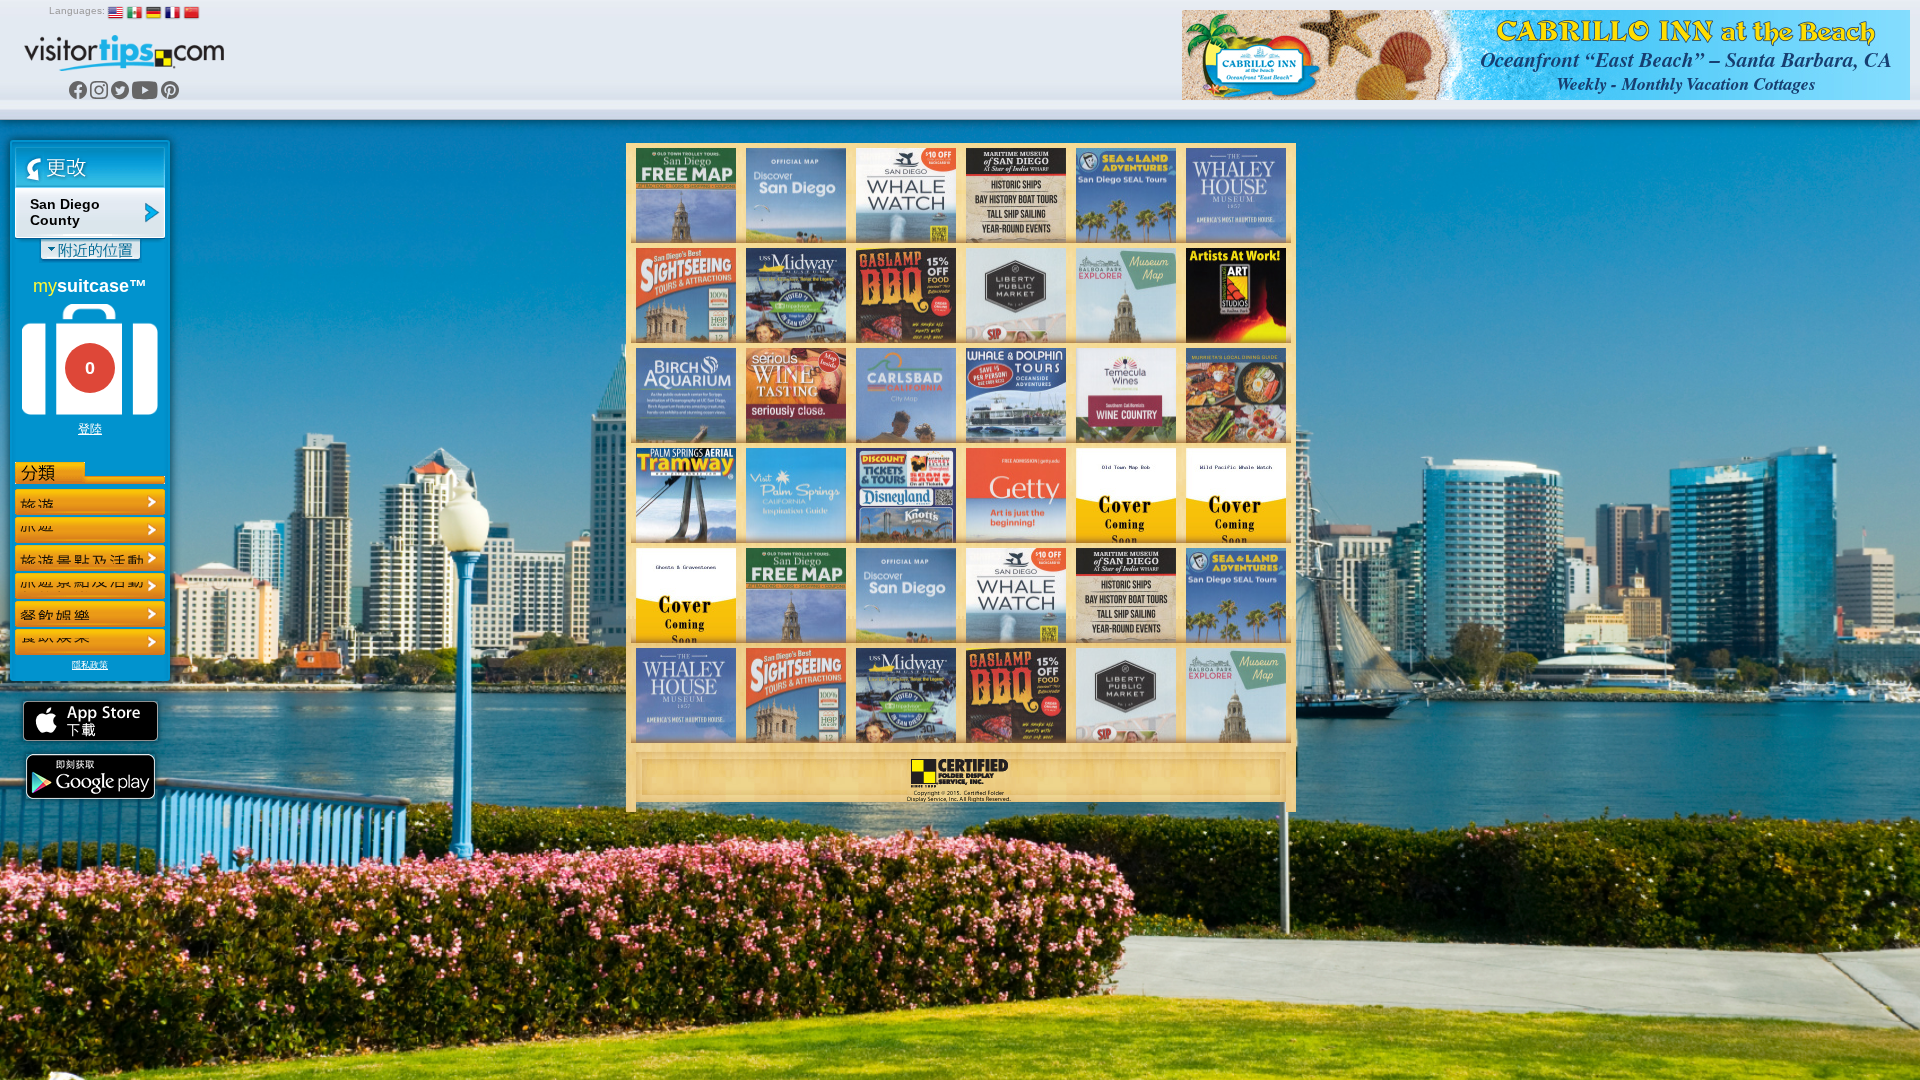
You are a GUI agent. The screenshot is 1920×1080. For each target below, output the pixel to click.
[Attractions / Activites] (90, 530)
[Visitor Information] (90, 642)
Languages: (77, 10)
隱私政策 (90, 665)
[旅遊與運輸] (90, 614)
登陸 (90, 429)
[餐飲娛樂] (90, 558)
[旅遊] (90, 502)
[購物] (90, 586)
